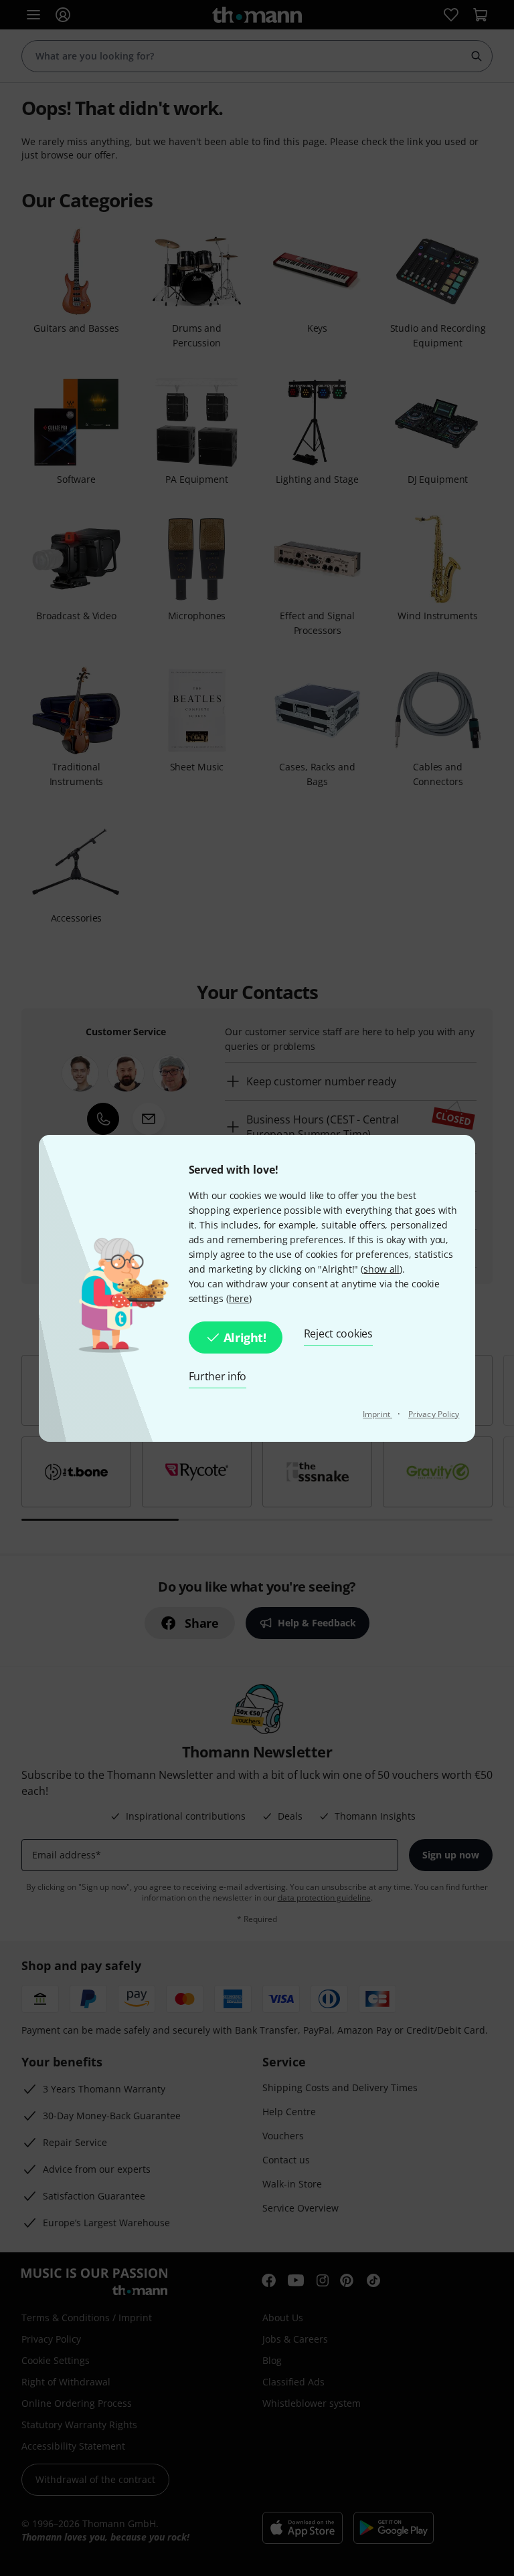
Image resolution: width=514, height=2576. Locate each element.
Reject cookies (338, 1333)
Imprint (377, 1414)
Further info (218, 1376)
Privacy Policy (434, 1414)
